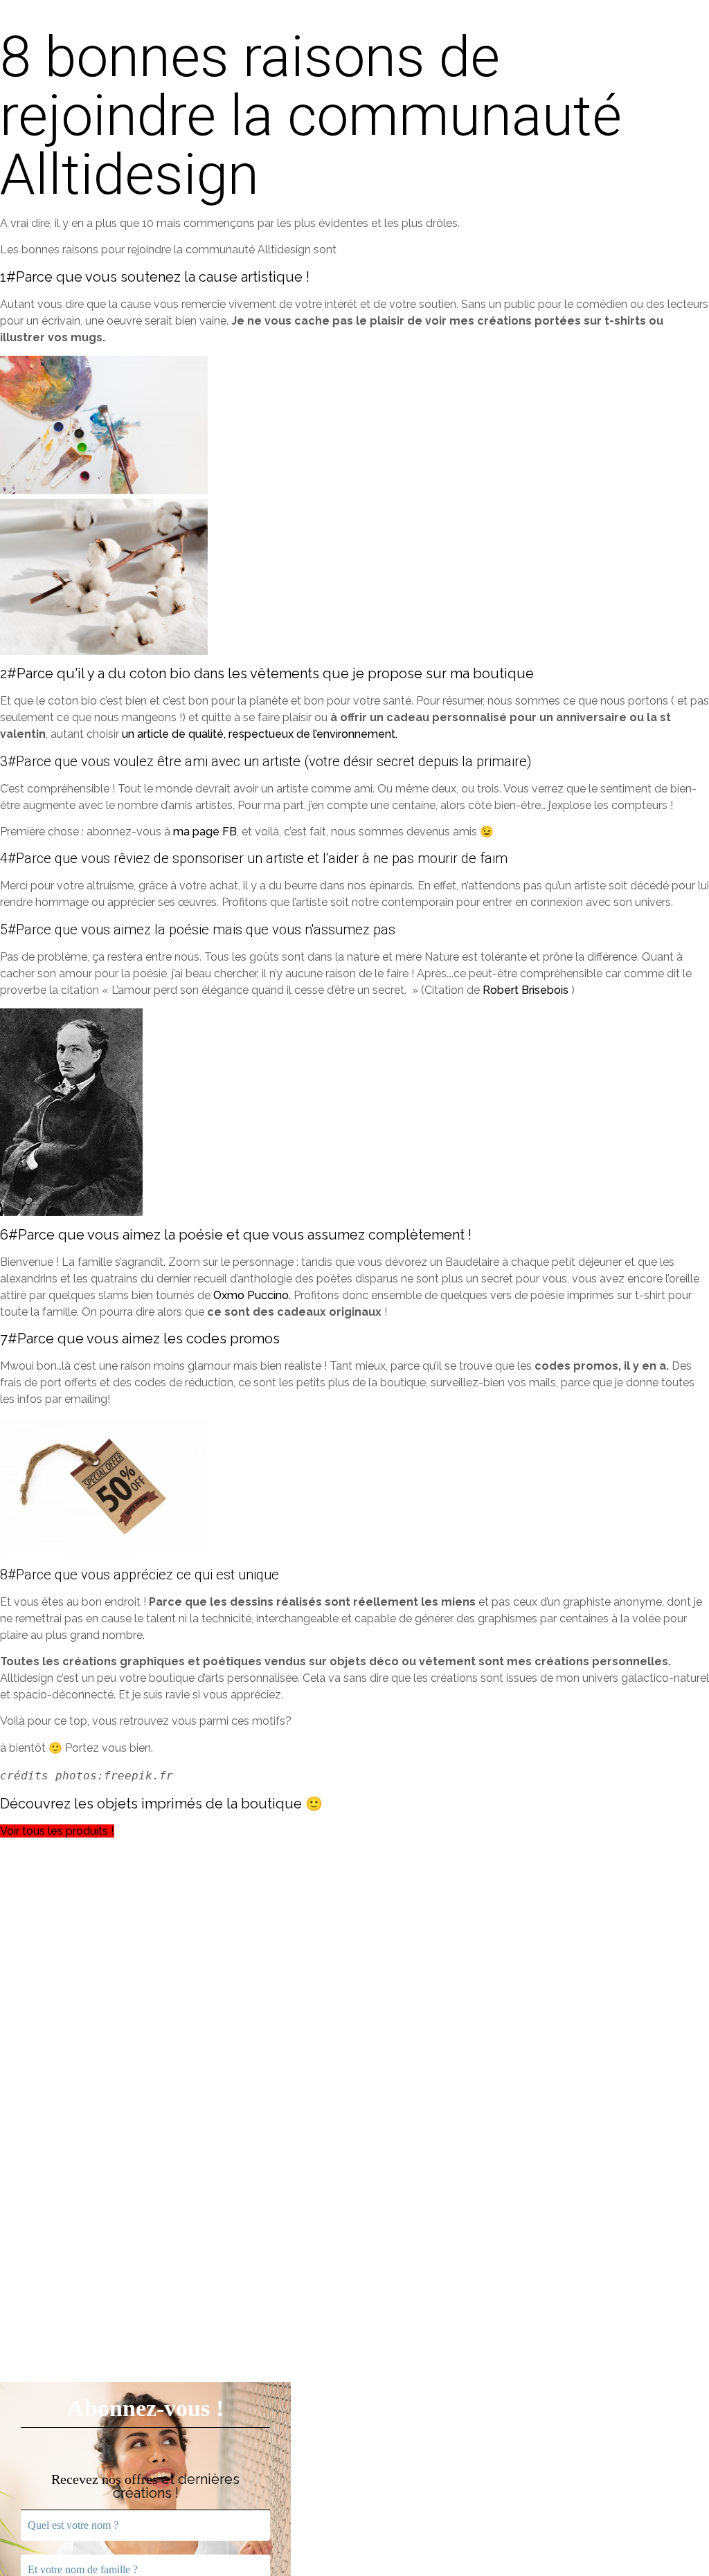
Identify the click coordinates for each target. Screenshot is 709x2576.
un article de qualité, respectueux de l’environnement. (260, 734)
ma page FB (205, 832)
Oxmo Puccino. (252, 1295)
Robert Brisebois (526, 990)
